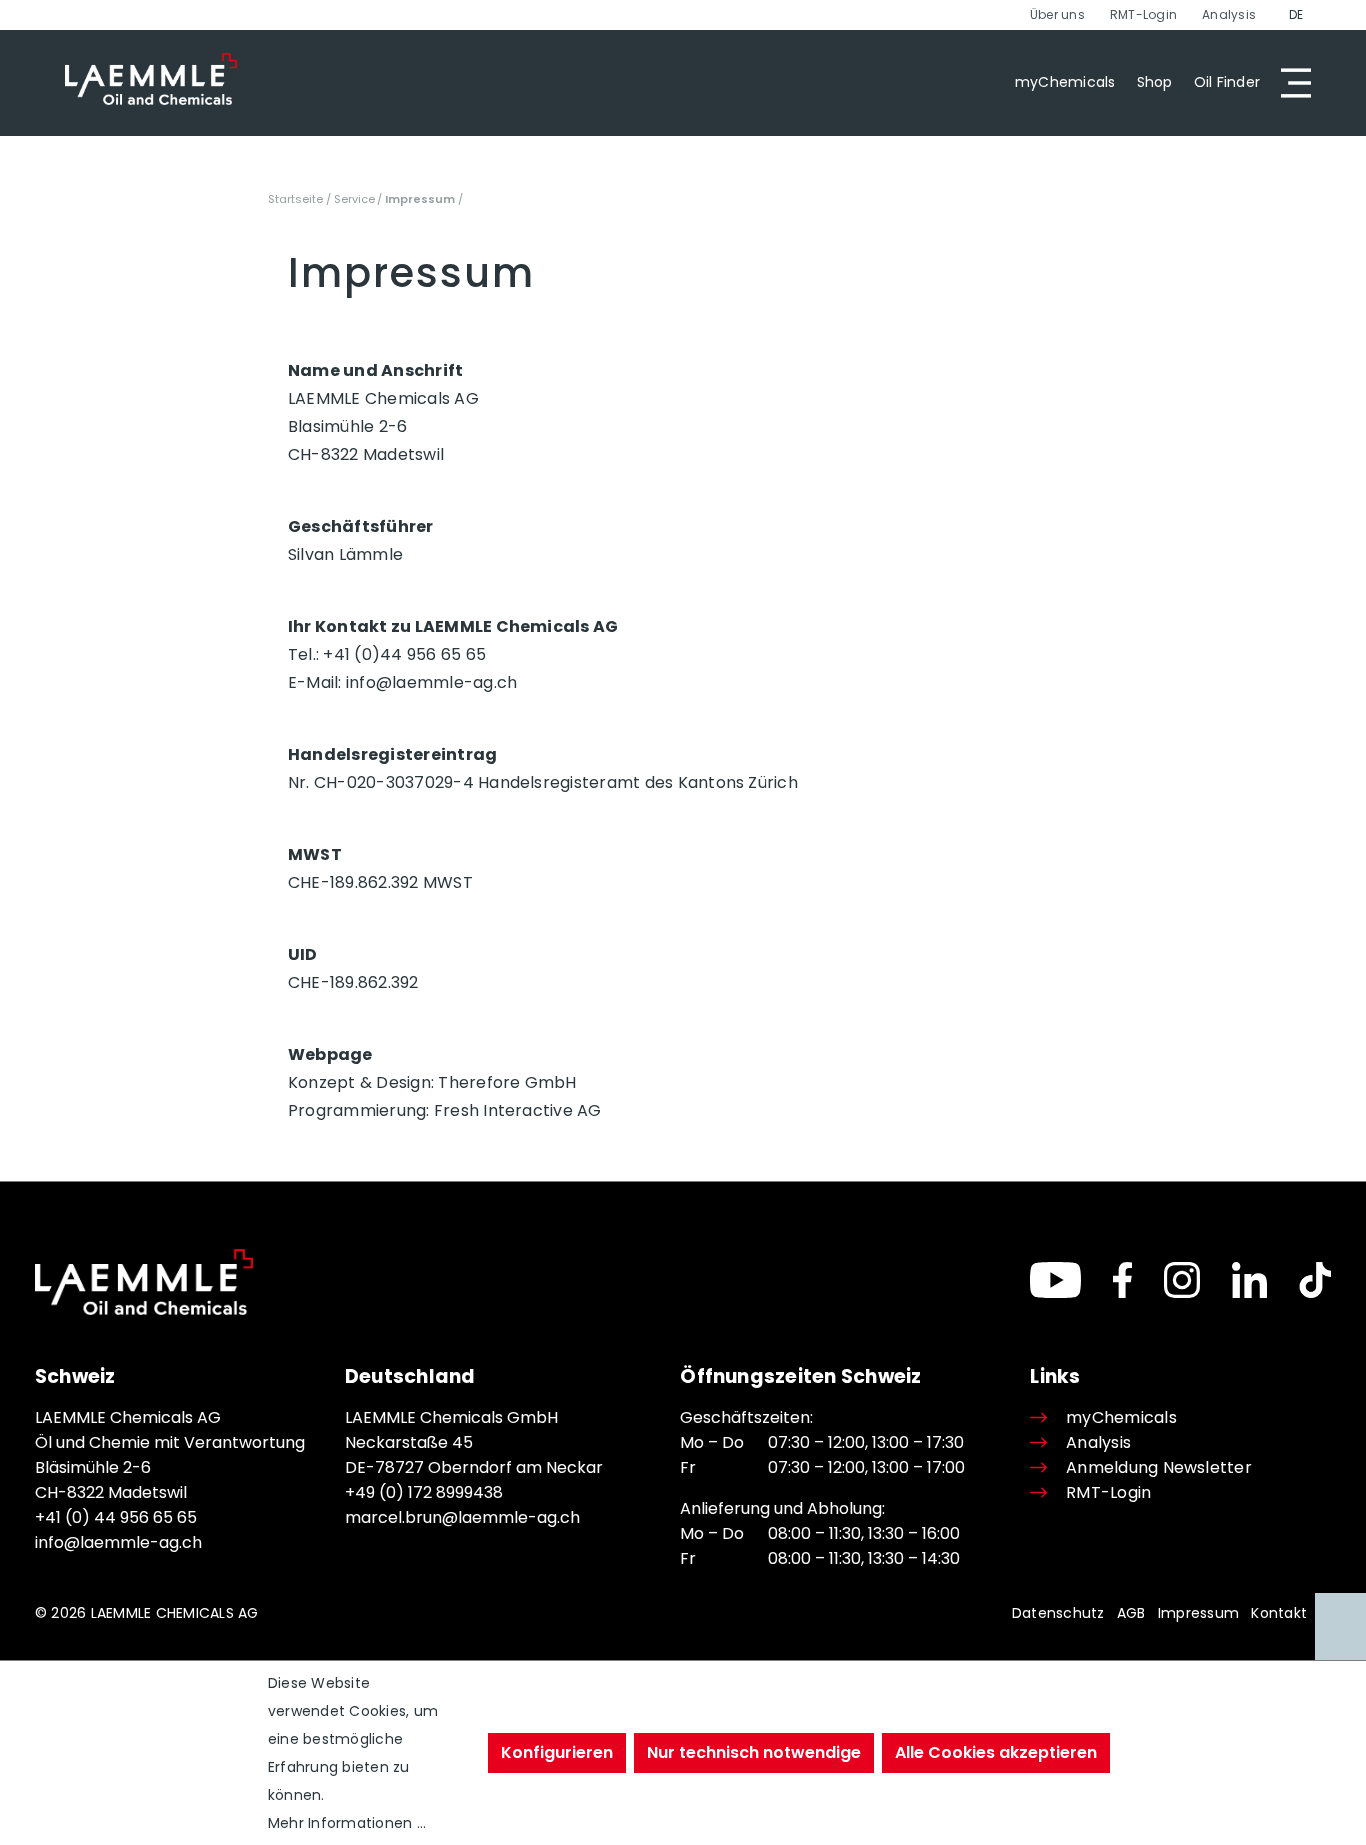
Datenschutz (1058, 1613)
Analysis (1229, 14)
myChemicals (1065, 82)
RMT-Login (1143, 14)
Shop (1155, 82)
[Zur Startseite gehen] (151, 79)
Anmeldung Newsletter (1158, 1467)
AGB (1131, 1613)
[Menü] (1290, 83)
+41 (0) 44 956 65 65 (116, 1517)
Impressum (1198, 1613)
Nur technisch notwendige (754, 1752)
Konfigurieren (557, 1752)
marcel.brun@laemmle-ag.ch (462, 1517)
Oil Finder (1227, 82)
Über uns (1057, 14)
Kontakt (1279, 1613)
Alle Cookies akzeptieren (996, 1752)
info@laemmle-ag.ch (118, 1542)
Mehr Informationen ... (347, 1823)
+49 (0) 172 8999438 (424, 1492)
